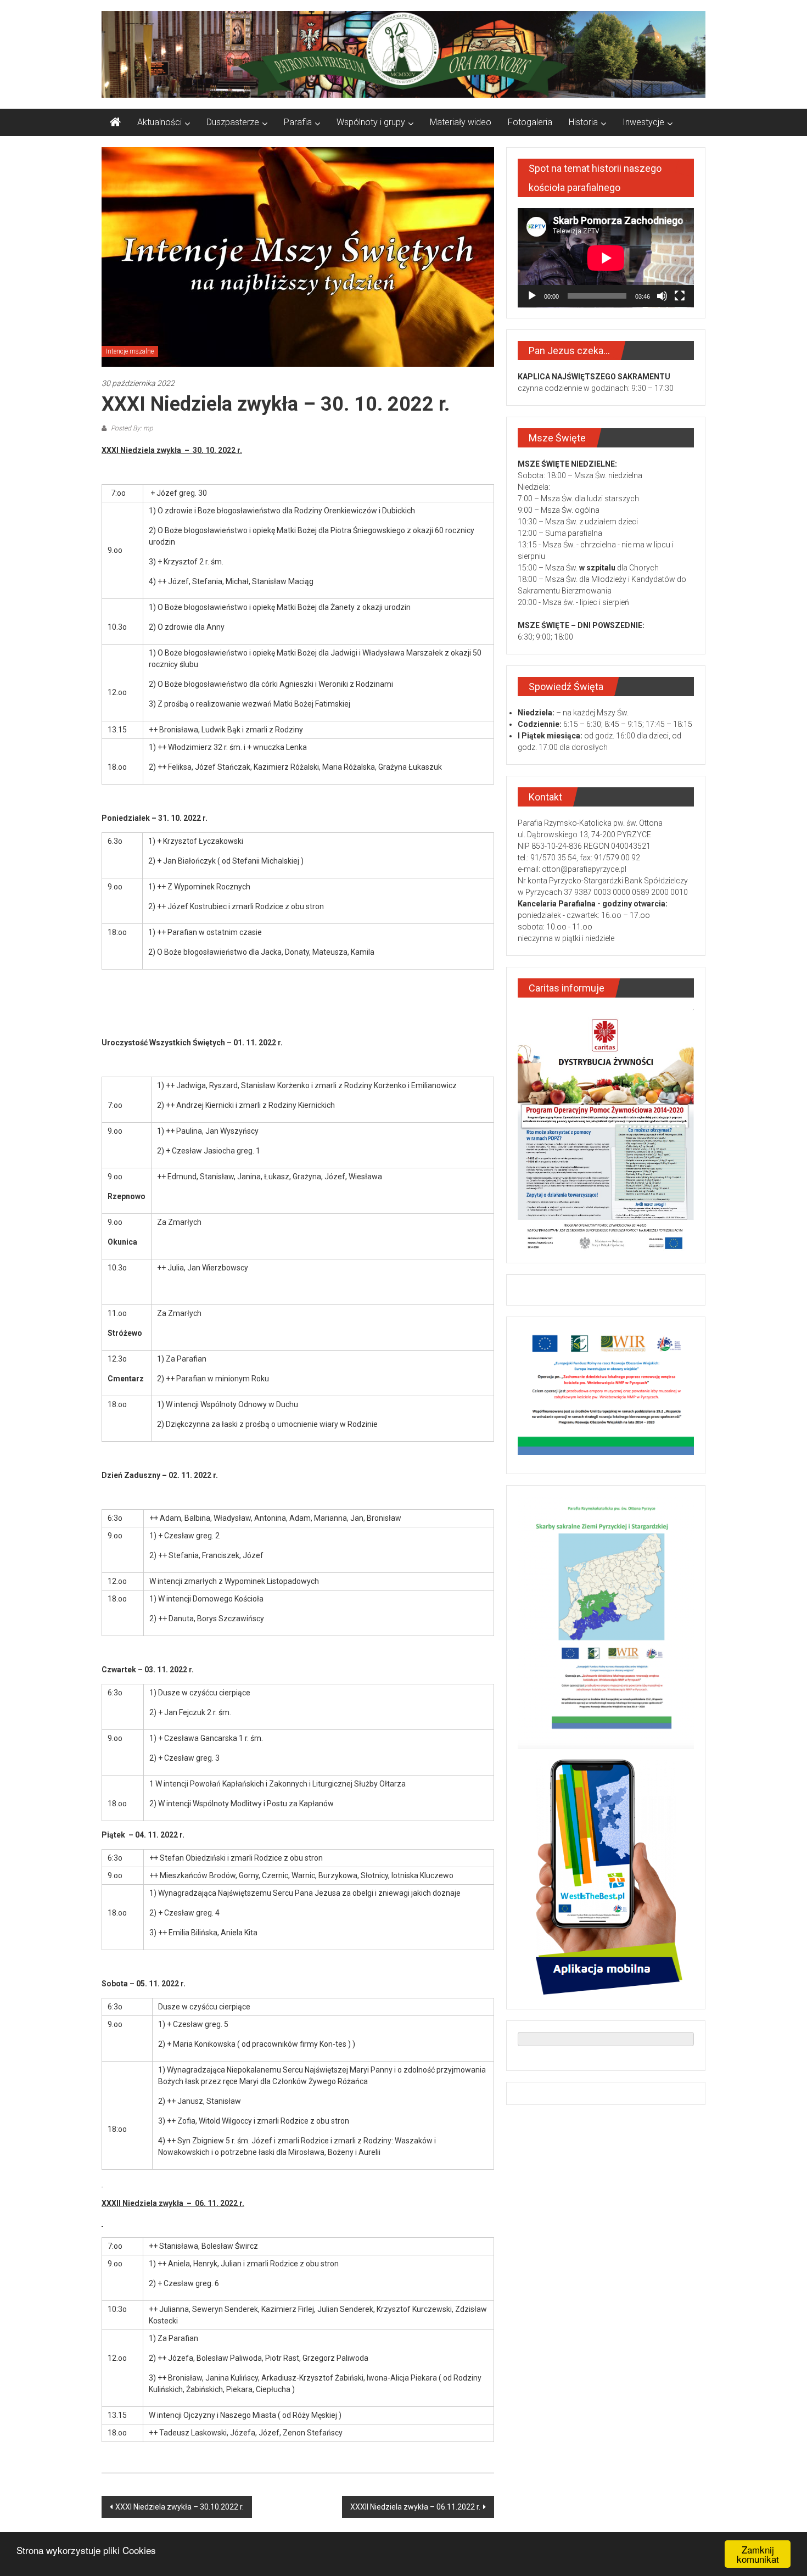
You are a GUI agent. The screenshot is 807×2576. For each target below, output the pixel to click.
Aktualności (159, 122)
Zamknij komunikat (758, 2554)
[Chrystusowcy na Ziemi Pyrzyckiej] (115, 122)
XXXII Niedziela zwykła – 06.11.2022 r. (415, 2507)
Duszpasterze (233, 122)
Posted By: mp (131, 428)
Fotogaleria (530, 122)
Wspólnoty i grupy (371, 122)
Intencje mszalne (130, 351)
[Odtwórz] (532, 296)
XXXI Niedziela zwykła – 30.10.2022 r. (180, 2507)
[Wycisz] (662, 296)
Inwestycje (643, 122)
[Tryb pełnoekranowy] (680, 296)
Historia (583, 122)
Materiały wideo (461, 122)
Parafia (298, 122)
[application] (606, 258)
